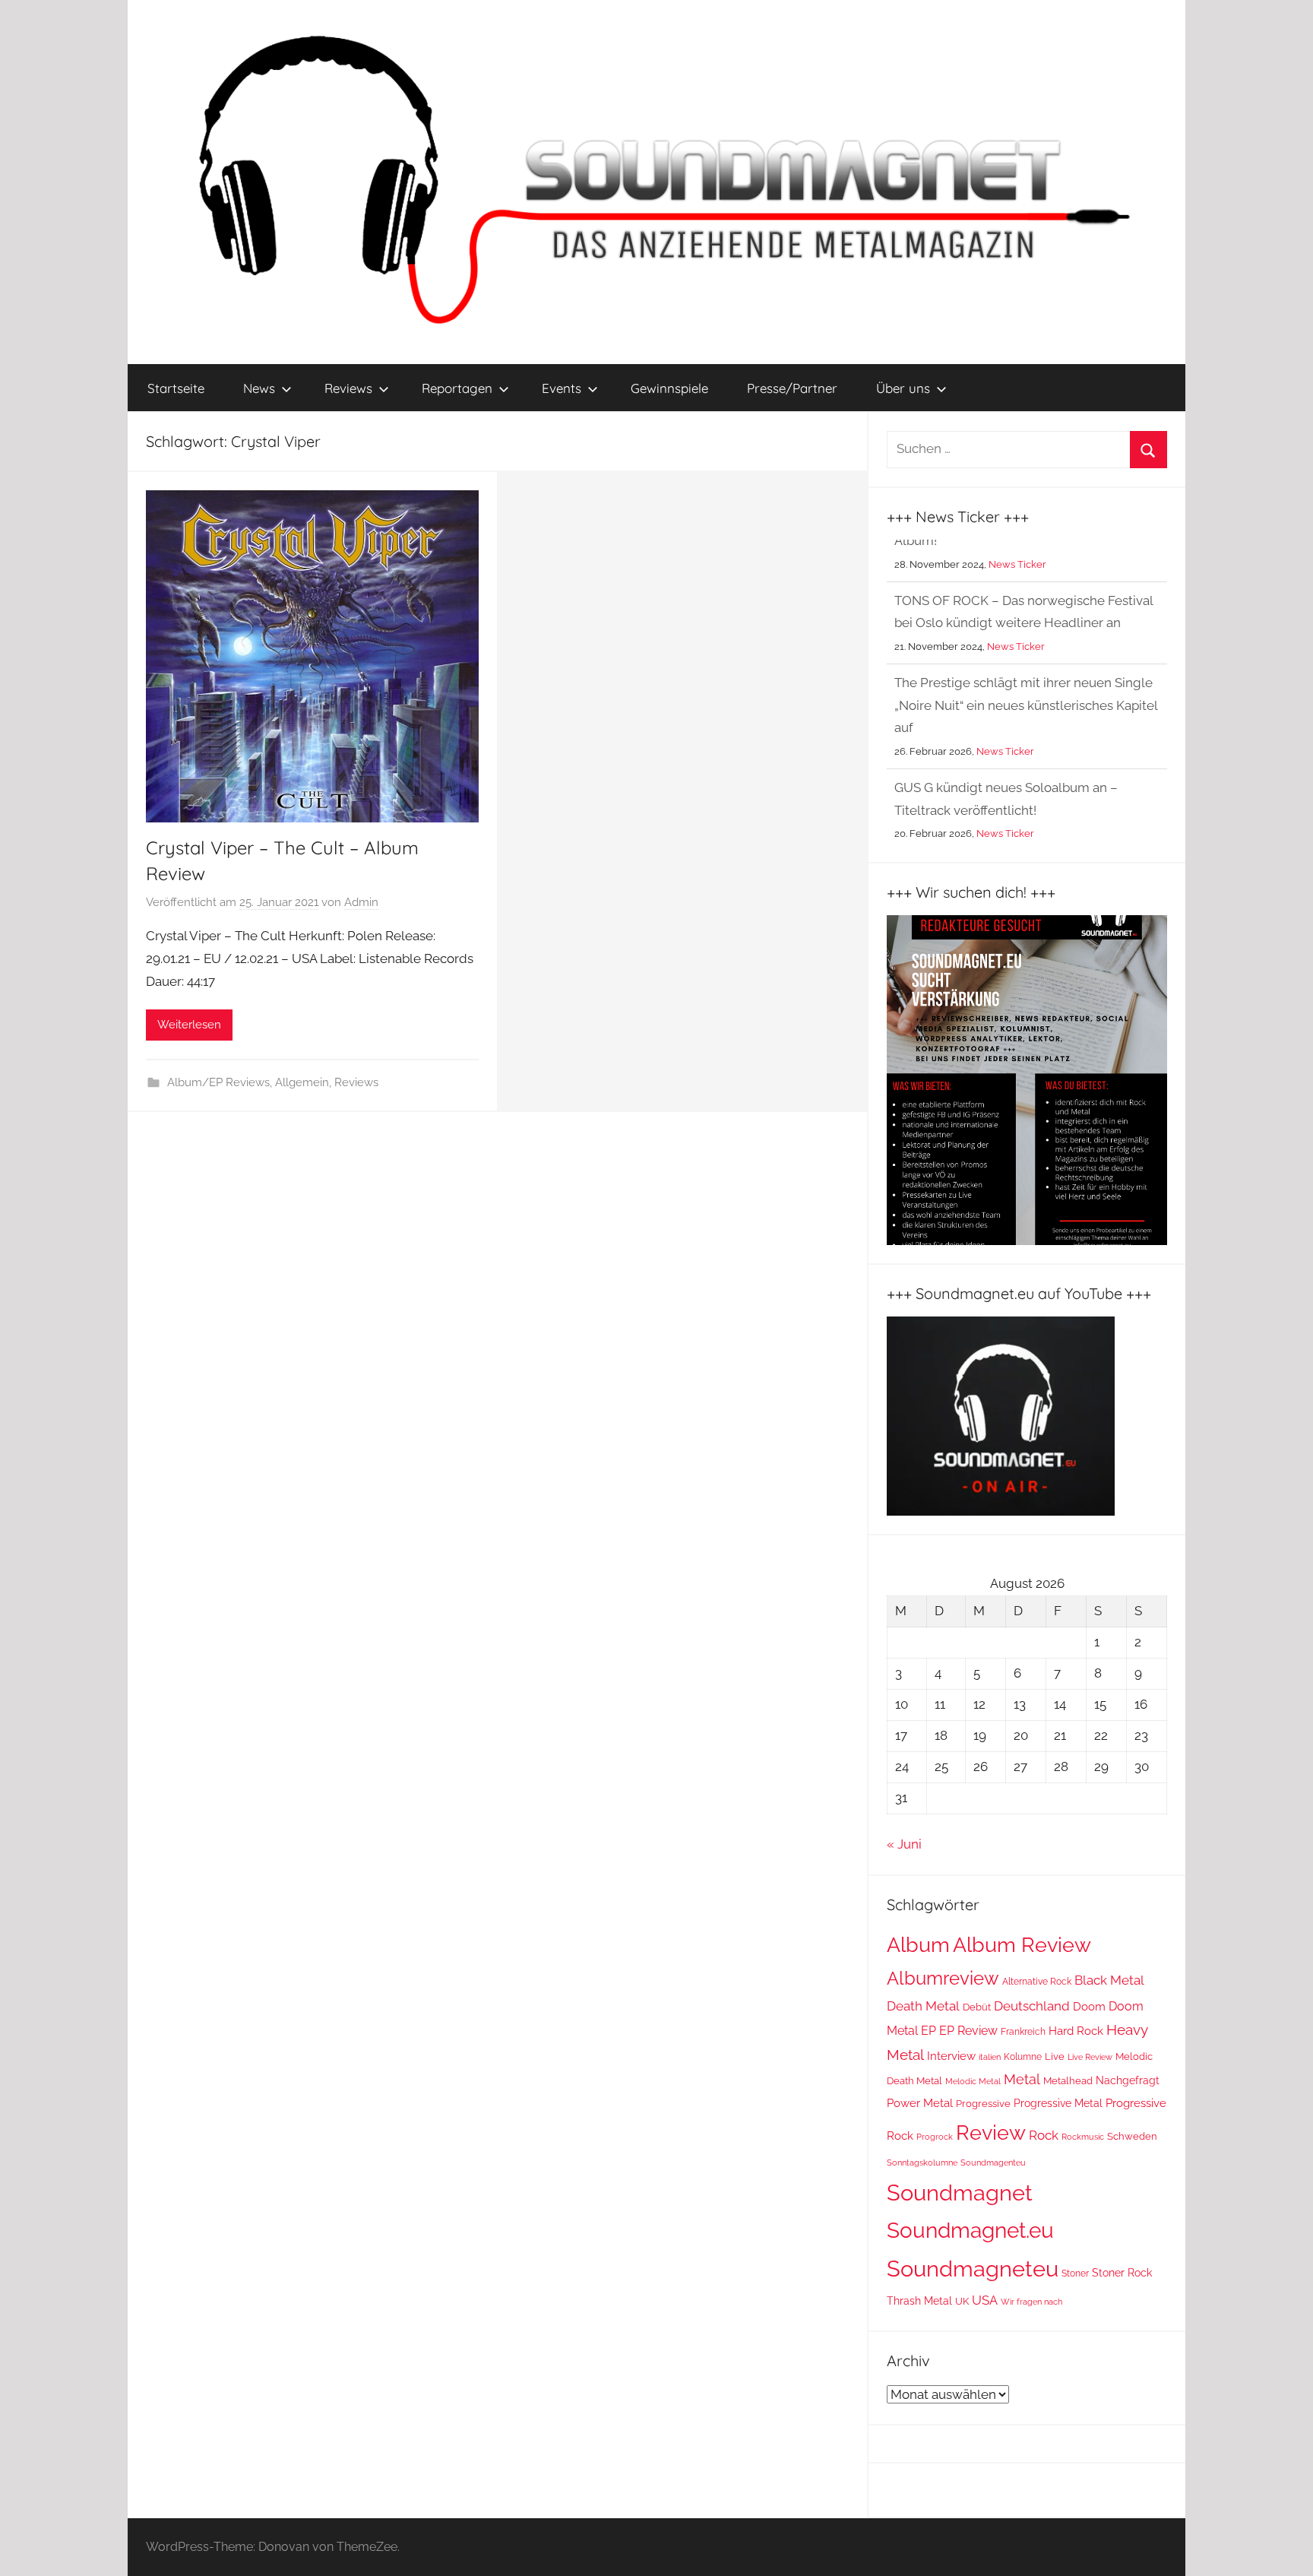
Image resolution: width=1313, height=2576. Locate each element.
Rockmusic (1083, 2137)
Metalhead (1068, 2081)
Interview (951, 2056)
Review (991, 2132)
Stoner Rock (1122, 2273)
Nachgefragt (1128, 2080)
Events (562, 388)
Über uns (903, 388)
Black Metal (1109, 1980)
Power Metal (920, 2103)
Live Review (1090, 2057)
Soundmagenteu (993, 2163)
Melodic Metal (973, 2082)
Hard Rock (1076, 2031)
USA (985, 2300)
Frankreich (1023, 2032)
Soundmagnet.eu (970, 2230)
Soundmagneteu (973, 2269)
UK (962, 2301)
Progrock (935, 2137)
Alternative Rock (1037, 1982)
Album (918, 1945)
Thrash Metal (919, 2301)
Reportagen (457, 388)
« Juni (904, 1844)
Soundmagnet (960, 2193)
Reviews (348, 388)
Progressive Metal (1058, 2103)
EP (929, 2031)
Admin (361, 902)
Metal (1022, 2079)
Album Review (1022, 1945)
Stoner (1075, 2273)
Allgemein (302, 1082)
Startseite (176, 388)
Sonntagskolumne (922, 2163)
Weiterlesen (189, 1025)
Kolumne (1023, 2057)
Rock (1044, 2135)
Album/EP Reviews (218, 1082)
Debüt (977, 2007)
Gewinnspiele (669, 388)
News (259, 388)
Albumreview (943, 1979)
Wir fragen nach (1031, 2302)
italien (990, 2057)
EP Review (968, 2031)
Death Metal (923, 2006)
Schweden (1132, 2136)
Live (1055, 2056)
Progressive (983, 2104)
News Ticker (1016, 604)
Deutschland (1032, 2006)
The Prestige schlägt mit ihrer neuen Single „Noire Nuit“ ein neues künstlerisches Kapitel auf (1026, 663)
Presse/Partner (792, 388)
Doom (1089, 2007)
